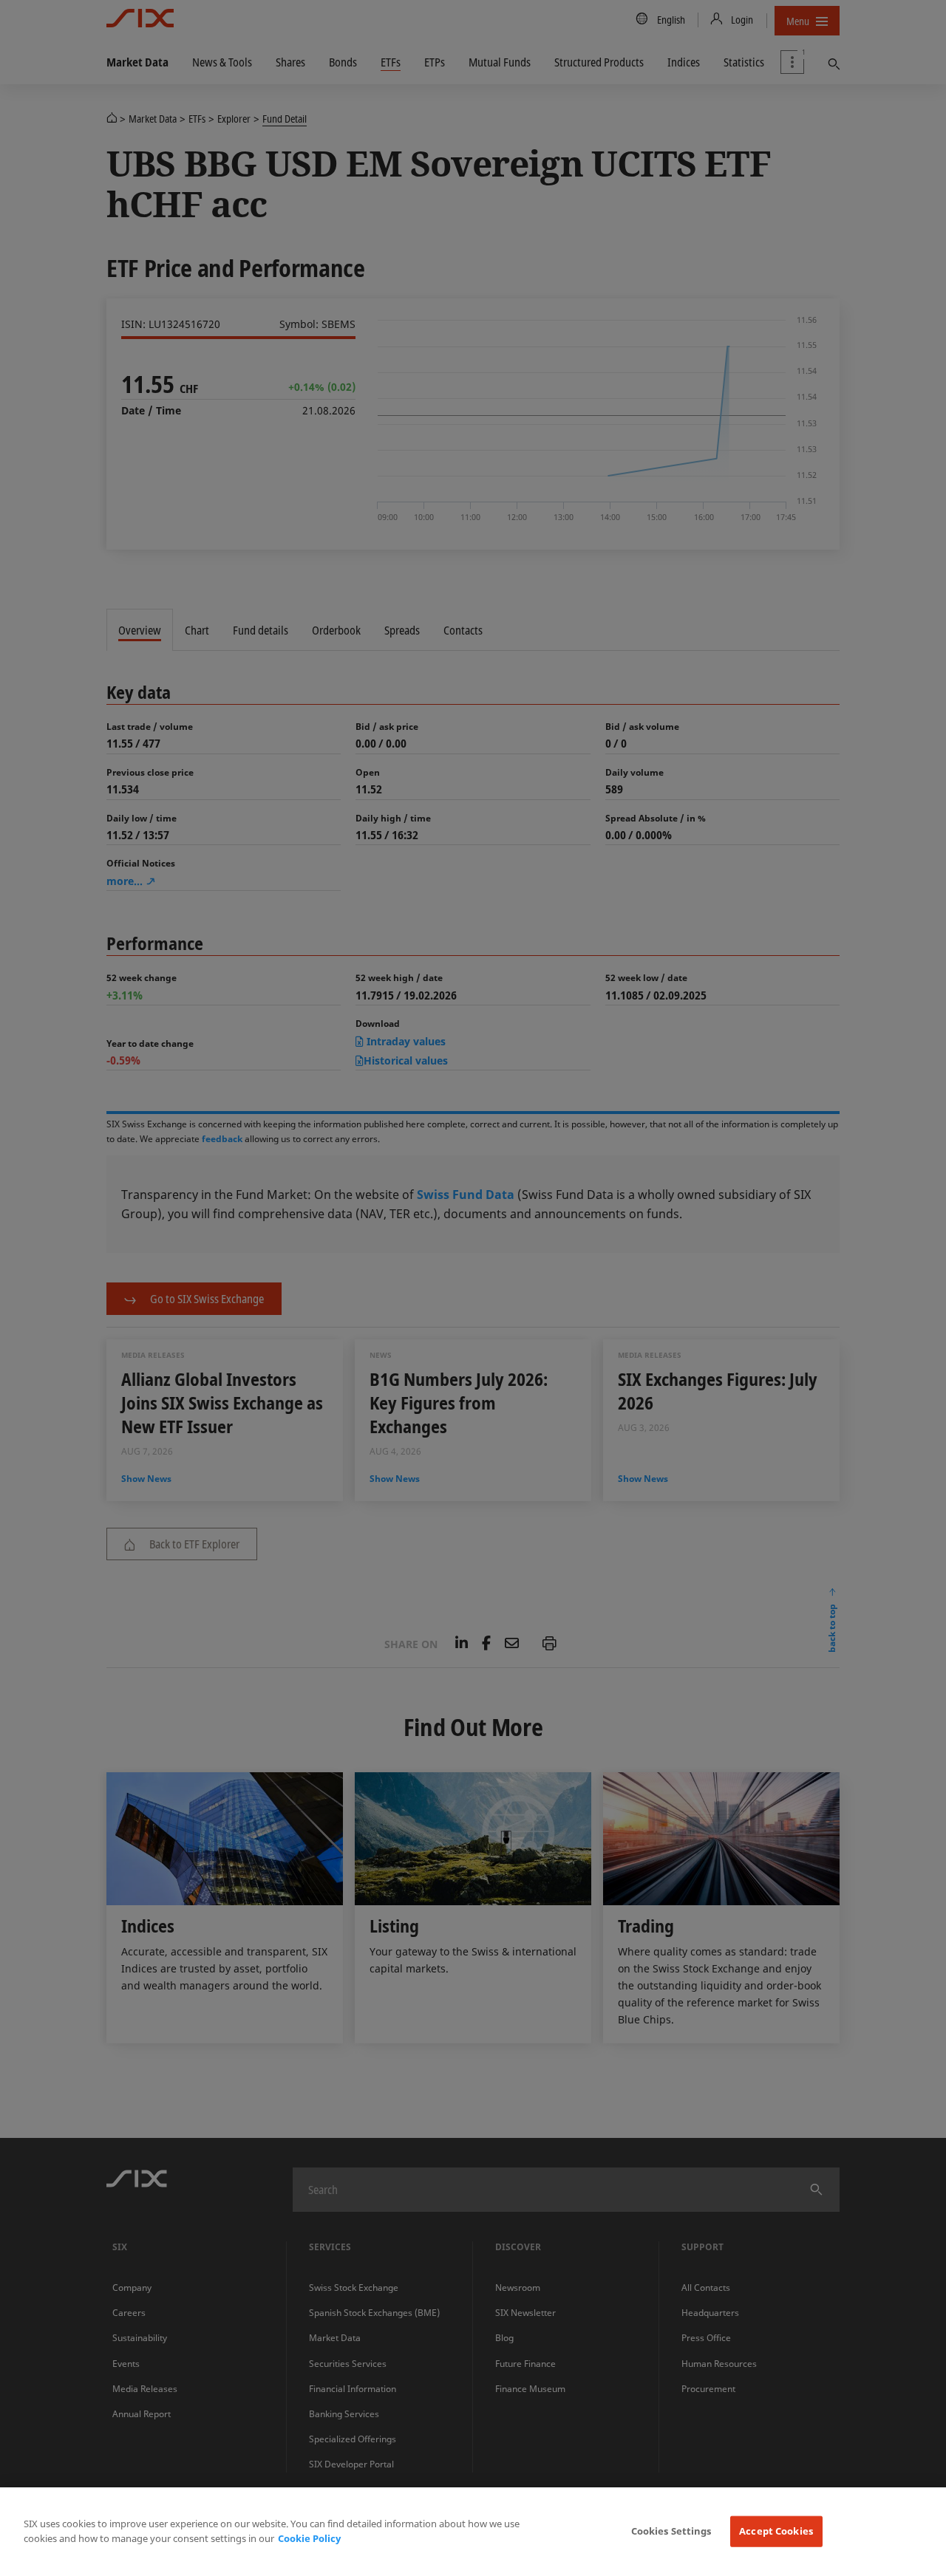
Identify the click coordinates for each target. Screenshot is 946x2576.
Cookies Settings (671, 2531)
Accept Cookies (776, 2531)
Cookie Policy (309, 2538)
